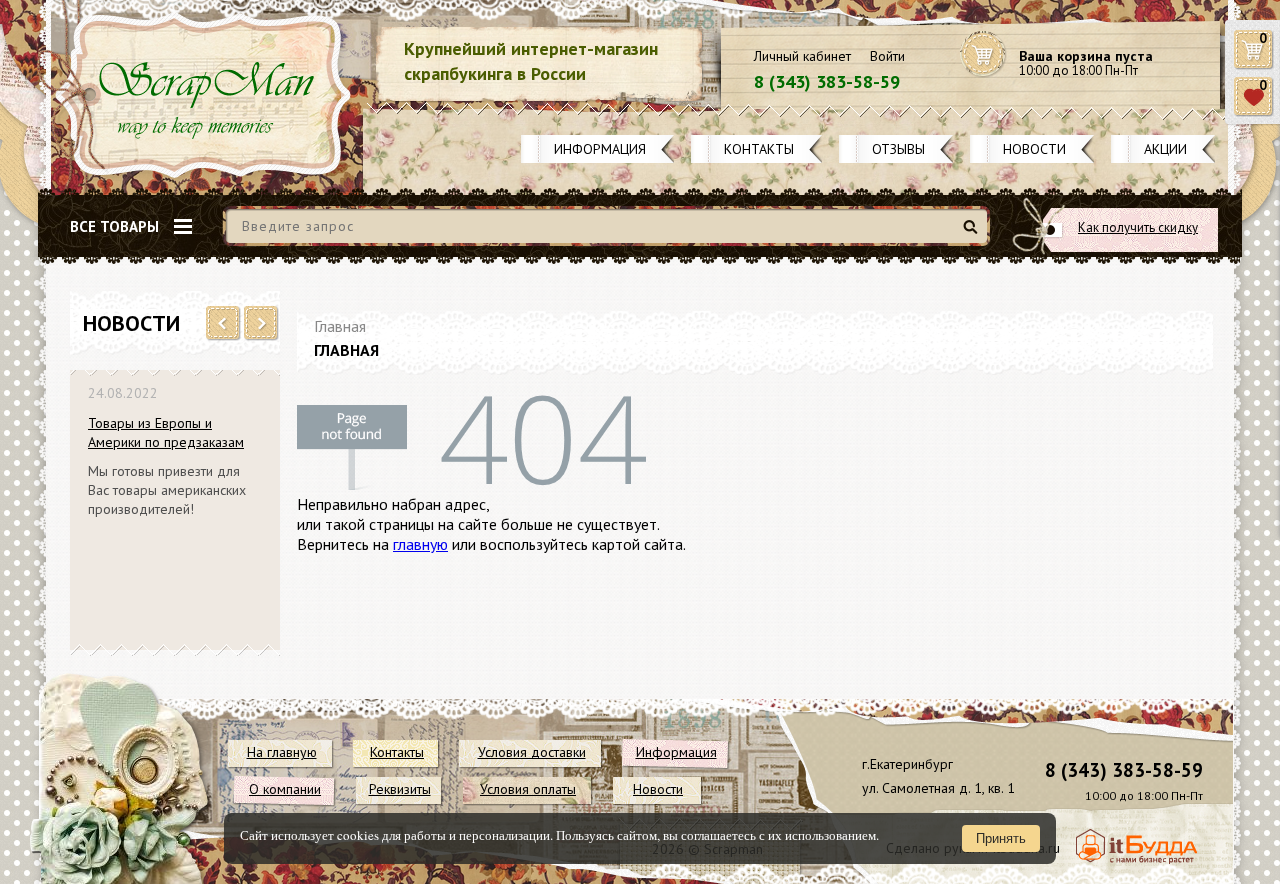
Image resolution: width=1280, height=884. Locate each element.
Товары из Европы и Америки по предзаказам (166, 432)
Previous (223, 324)
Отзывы (898, 149)
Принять (1001, 838)
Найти (973, 234)
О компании (285, 789)
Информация (600, 149)
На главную (282, 752)
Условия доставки (532, 752)
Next (261, 324)
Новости (1034, 149)
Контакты (759, 149)
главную (420, 544)
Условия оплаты (528, 789)
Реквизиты (400, 789)
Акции (1165, 149)
